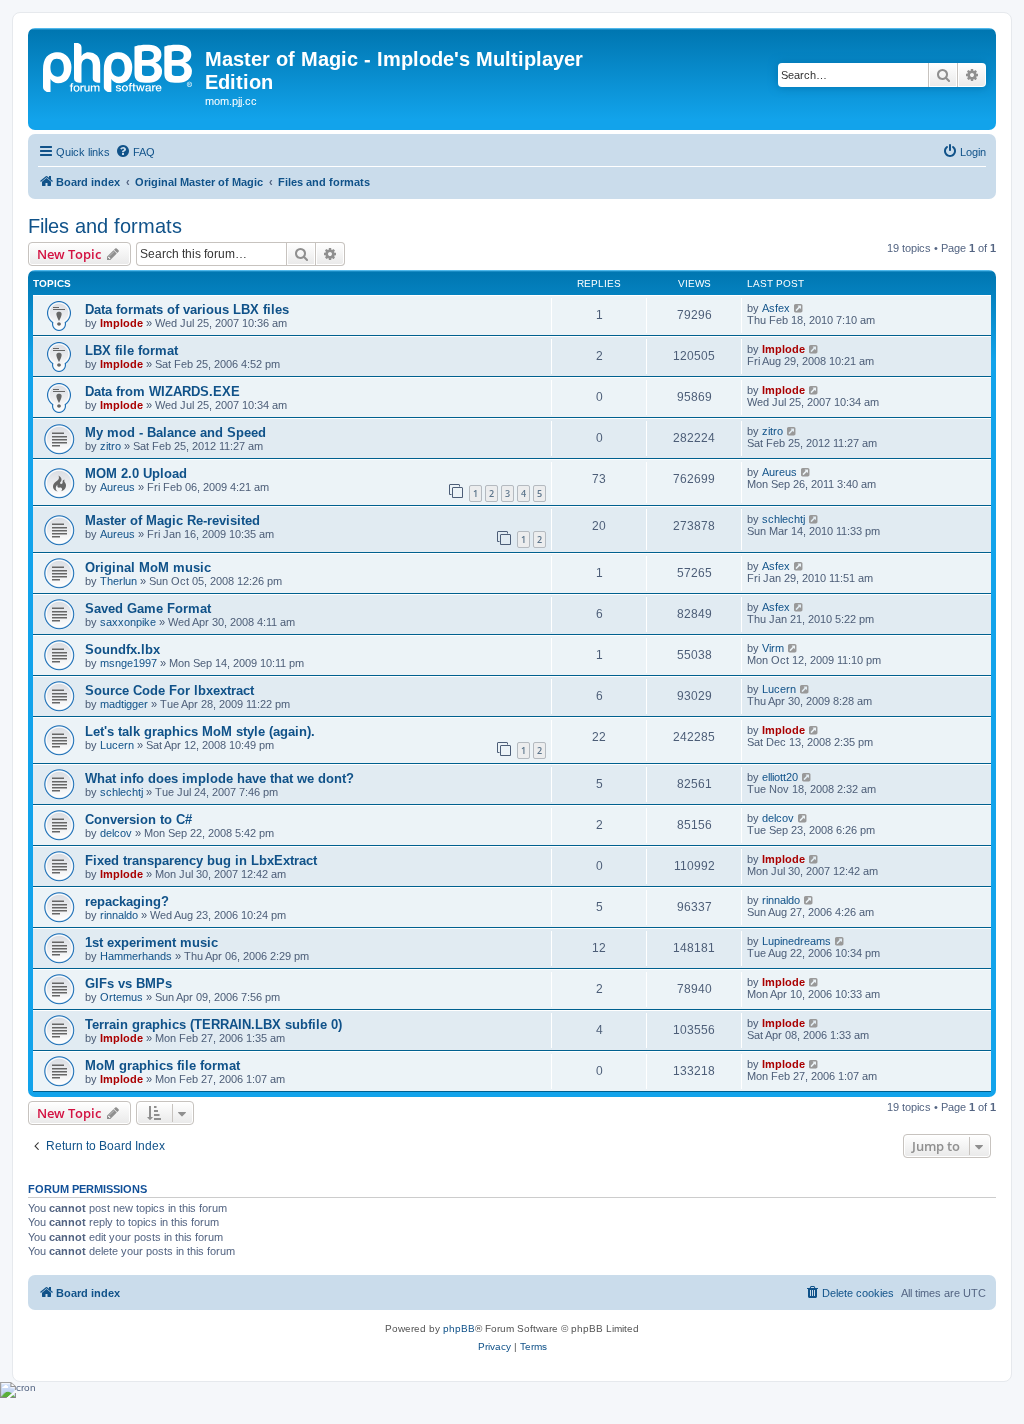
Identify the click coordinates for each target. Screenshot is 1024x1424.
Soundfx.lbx (122, 649)
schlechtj (783, 519)
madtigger (124, 704)
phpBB (459, 1328)
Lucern (779, 689)
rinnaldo (119, 915)
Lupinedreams (796, 941)
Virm (773, 648)
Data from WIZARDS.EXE (162, 391)
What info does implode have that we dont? (219, 778)
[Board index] (119, 65)
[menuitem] (135, 152)
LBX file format (131, 350)
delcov (116, 833)
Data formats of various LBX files (187, 309)
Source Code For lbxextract (169, 690)
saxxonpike (128, 622)
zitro (110, 446)
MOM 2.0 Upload (136, 473)
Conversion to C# (138, 819)
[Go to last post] (799, 308)
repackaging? (127, 901)
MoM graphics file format (162, 1065)
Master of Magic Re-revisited (172, 520)
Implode (121, 323)
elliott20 (780, 777)
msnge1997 (128, 663)
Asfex (776, 308)
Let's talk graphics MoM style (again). (200, 731)
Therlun (118, 581)
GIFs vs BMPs (128, 983)
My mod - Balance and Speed (175, 432)
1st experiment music (151, 942)
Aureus (117, 487)
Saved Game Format (148, 608)
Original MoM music (148, 567)
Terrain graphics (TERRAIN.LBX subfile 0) (213, 1024)
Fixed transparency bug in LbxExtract (201, 860)
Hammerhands (136, 956)
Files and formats (105, 226)
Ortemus (121, 997)
